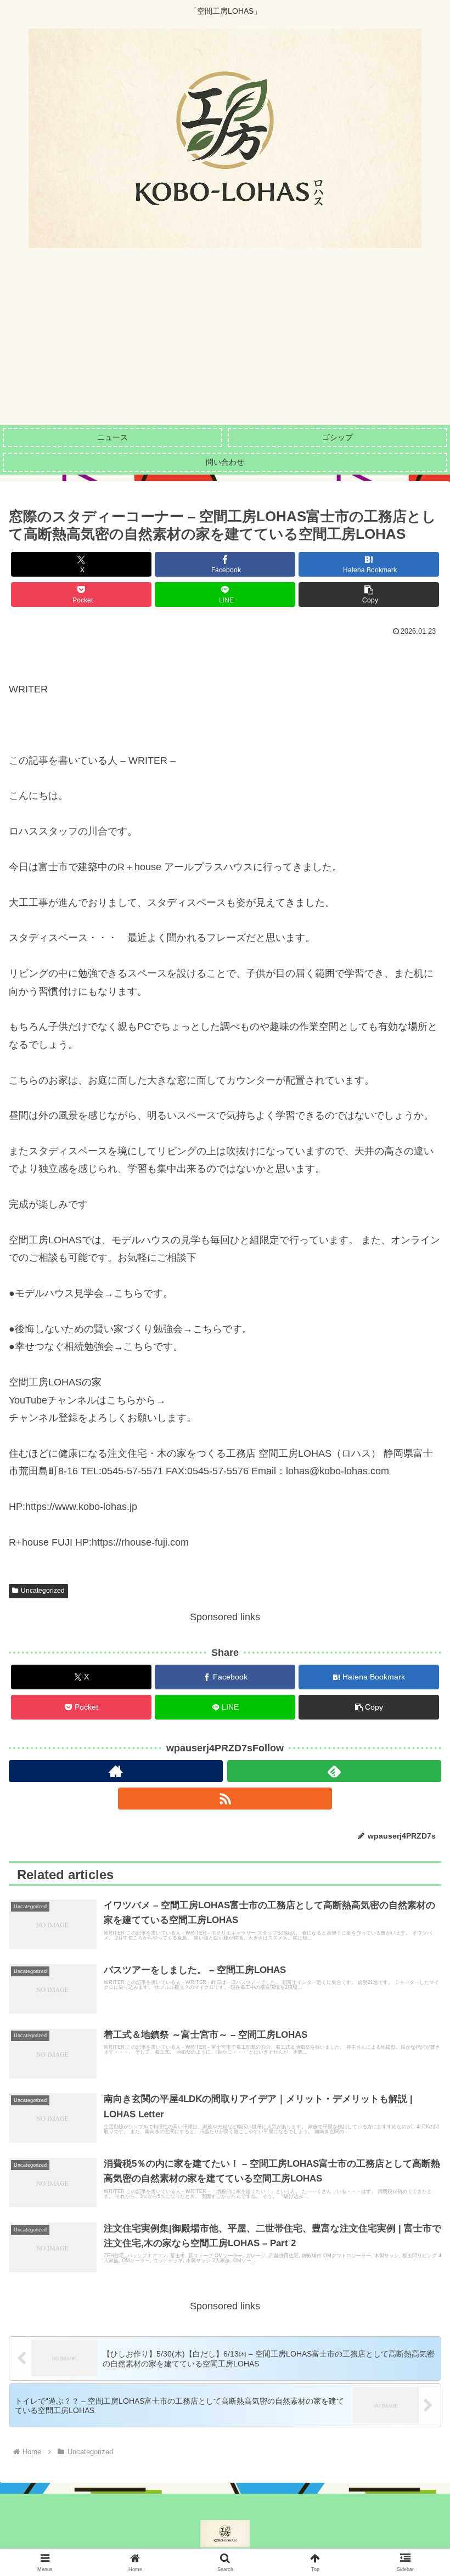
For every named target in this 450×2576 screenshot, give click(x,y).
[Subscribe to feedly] (334, 1771)
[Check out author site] (116, 1771)
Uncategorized (43, 1591)
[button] (369, 594)
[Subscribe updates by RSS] (225, 1799)
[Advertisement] (225, 343)
